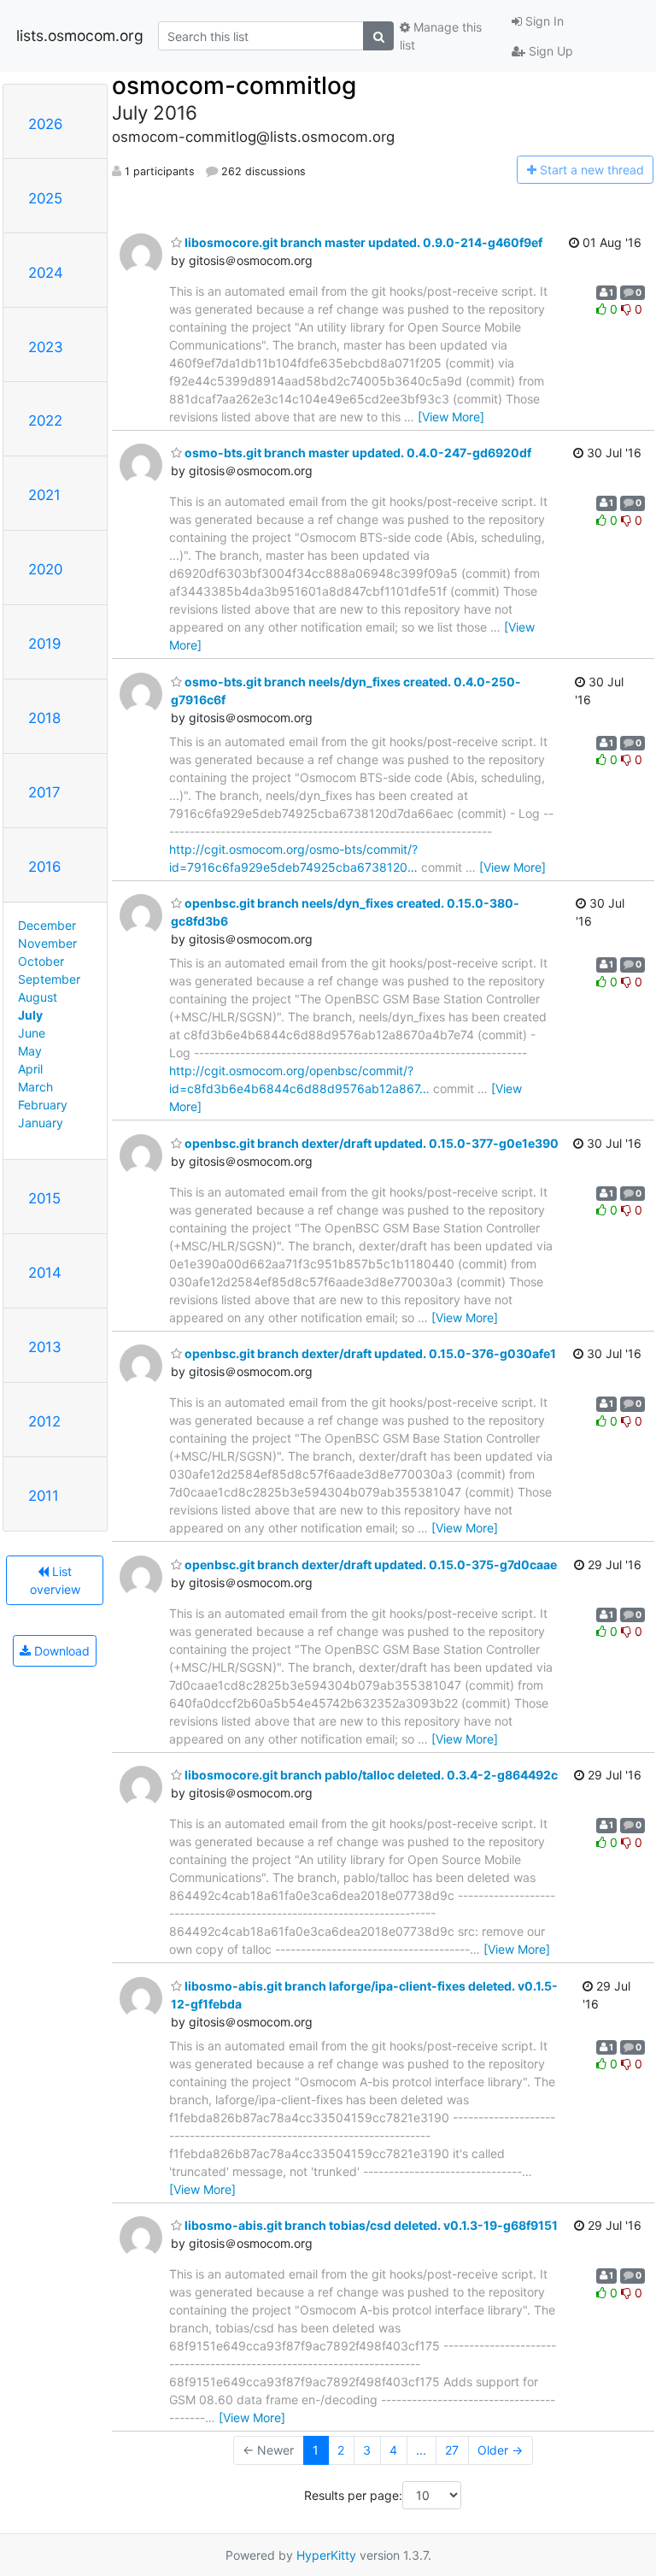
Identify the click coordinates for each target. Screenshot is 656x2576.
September (49, 979)
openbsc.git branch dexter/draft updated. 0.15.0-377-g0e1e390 (370, 1143)
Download (60, 1651)
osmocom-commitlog (234, 85)
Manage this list (441, 36)
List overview (55, 1580)
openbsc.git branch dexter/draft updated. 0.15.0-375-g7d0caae (369, 1564)
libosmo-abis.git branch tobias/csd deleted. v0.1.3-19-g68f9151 (370, 2225)
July (30, 1015)
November (47, 943)
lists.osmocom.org (80, 35)
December (47, 925)
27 (452, 2450)
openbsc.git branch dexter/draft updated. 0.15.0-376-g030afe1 (369, 1353)
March (35, 1087)
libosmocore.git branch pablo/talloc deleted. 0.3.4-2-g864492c (370, 1775)
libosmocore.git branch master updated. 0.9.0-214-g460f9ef (362, 242)
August (38, 997)
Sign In (543, 21)
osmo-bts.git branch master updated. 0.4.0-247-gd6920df (357, 453)
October (41, 961)
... (421, 2450)
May (30, 1051)
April (30, 1069)
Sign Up (549, 51)
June (32, 1033)
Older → (500, 2450)
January (41, 1123)
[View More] (451, 417)
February (43, 1105)
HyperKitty (326, 2555)
